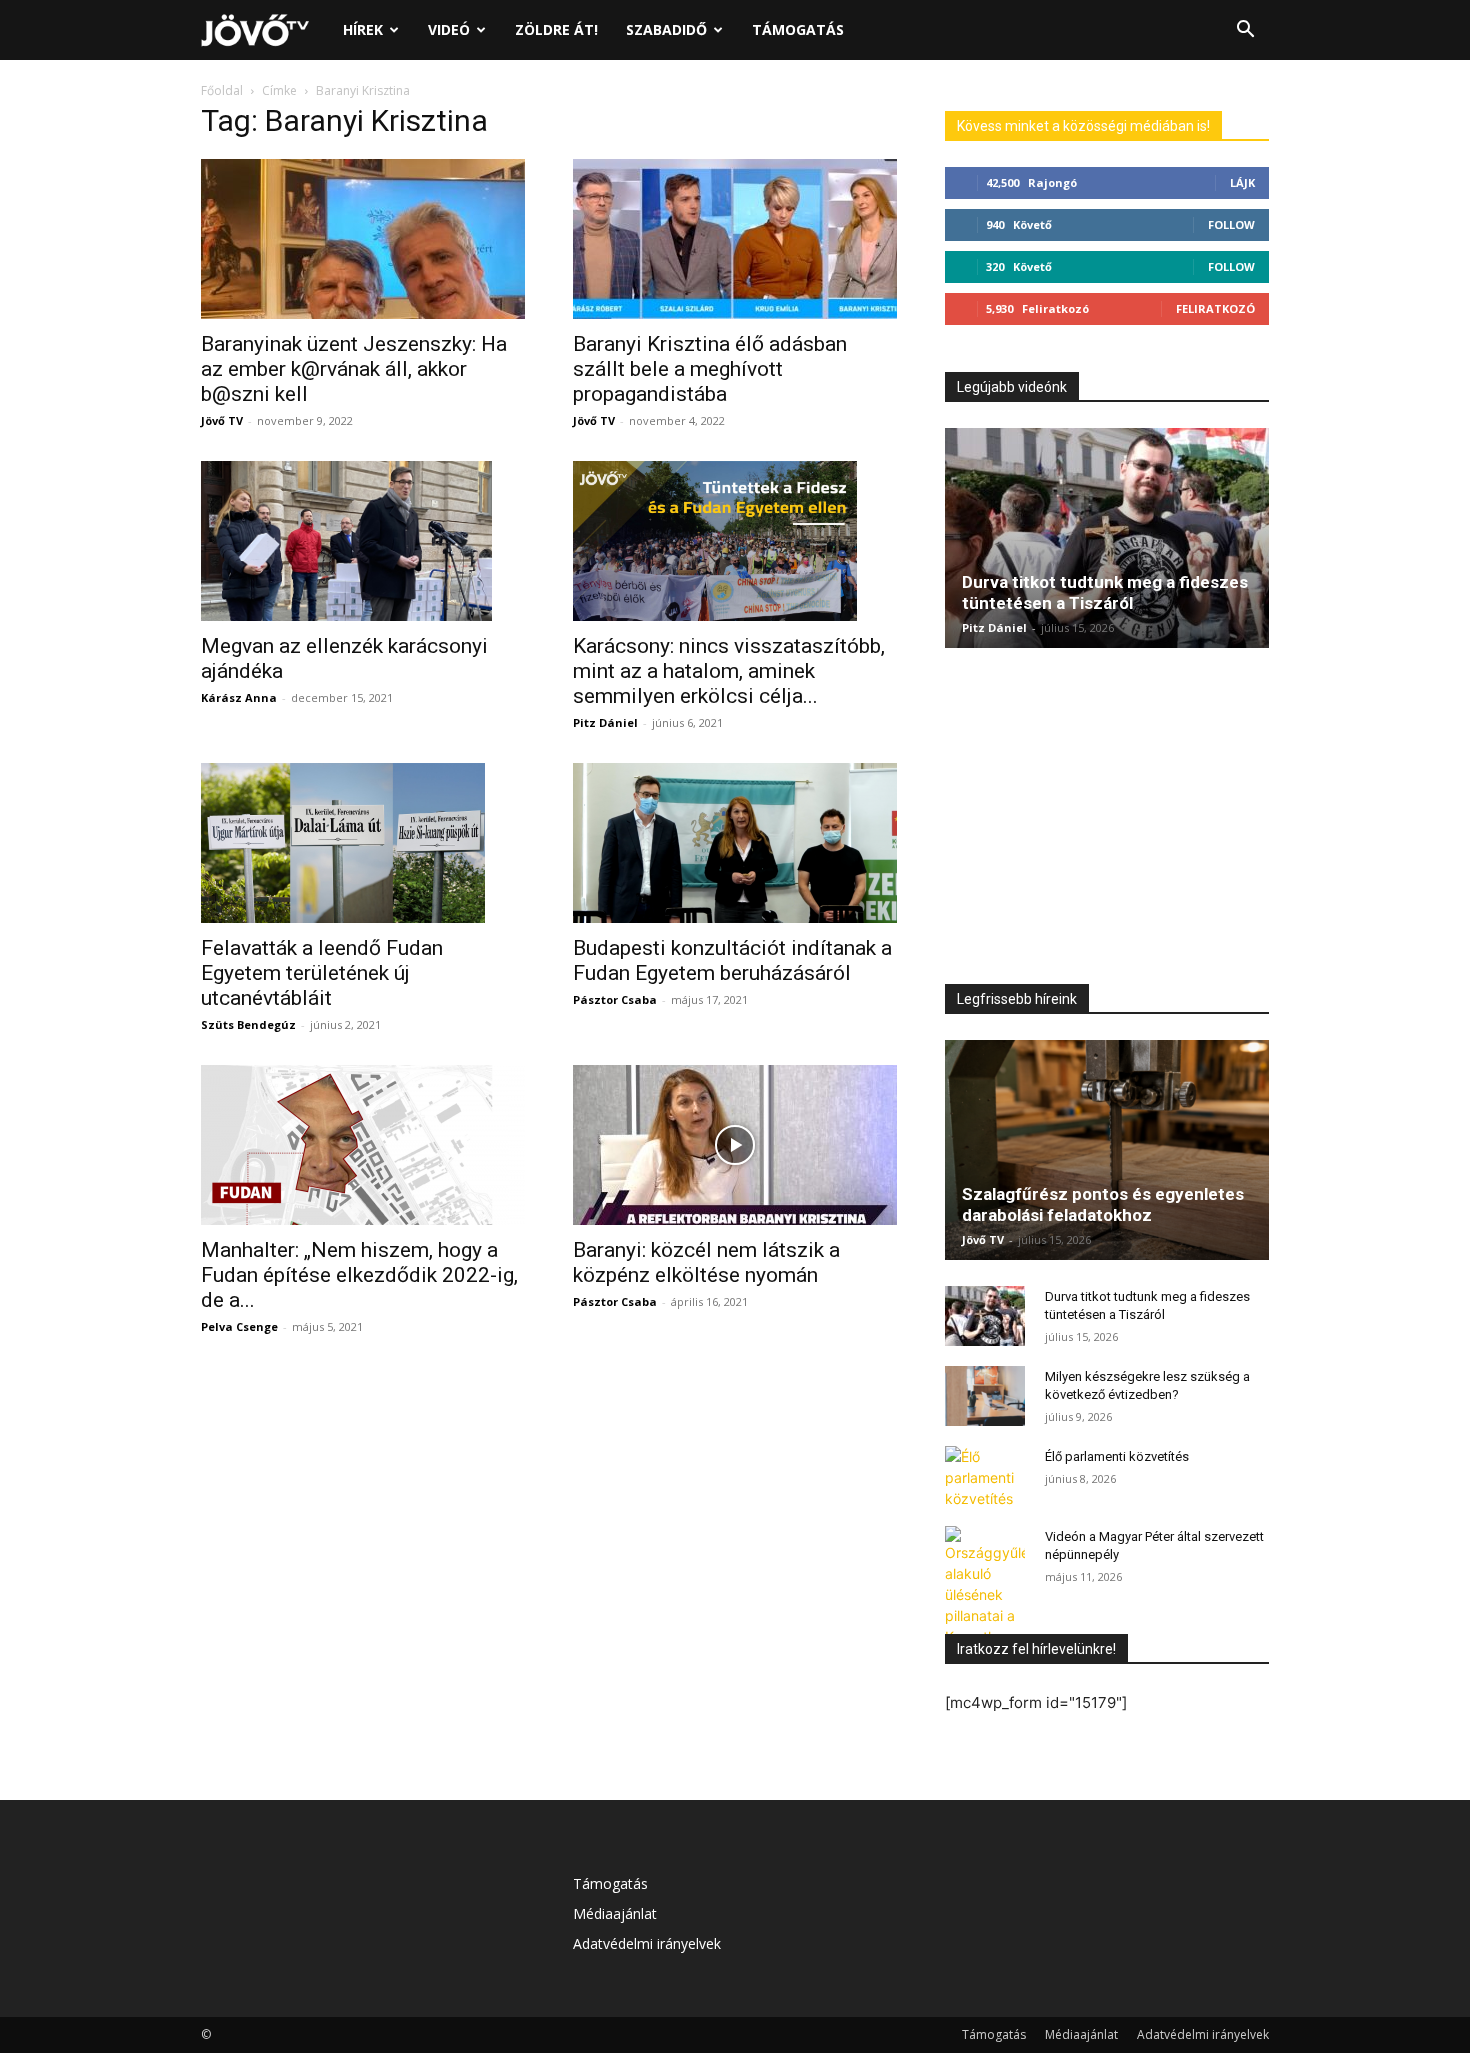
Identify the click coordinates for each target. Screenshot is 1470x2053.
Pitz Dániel (605, 722)
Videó (449, 29)
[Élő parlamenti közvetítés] (985, 1477)
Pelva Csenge (239, 1326)
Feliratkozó (1215, 308)
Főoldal (222, 90)
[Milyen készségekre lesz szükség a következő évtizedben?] (985, 1396)
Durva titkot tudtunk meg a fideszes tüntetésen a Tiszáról (1105, 592)
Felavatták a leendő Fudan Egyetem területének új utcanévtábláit (322, 973)
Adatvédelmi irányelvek (647, 1943)
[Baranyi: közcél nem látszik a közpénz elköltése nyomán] (735, 1145)
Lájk (1242, 182)
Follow (1231, 224)
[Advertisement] (1107, 821)
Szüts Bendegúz (248, 1024)
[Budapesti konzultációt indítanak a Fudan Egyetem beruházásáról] (735, 843)
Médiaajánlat (615, 1913)
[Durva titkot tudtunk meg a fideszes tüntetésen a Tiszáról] (1107, 538)
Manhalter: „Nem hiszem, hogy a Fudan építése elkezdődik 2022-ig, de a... (359, 1275)
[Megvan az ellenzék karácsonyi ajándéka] (363, 541)
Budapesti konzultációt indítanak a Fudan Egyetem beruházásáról (732, 960)
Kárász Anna (239, 697)
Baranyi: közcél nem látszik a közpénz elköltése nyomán (706, 1262)
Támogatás (798, 29)
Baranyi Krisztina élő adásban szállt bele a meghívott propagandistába (710, 369)
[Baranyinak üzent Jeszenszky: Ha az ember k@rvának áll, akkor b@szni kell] (363, 239)
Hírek (363, 29)
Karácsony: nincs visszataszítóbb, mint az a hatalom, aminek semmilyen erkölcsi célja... (729, 671)
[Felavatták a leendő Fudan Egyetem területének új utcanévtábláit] (363, 843)
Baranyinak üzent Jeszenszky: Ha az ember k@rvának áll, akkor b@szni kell (354, 369)
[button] (1245, 31)
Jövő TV (222, 420)
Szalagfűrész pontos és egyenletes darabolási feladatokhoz (1103, 1204)
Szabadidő (666, 29)
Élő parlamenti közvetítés (1117, 1456)
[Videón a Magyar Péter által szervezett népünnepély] (985, 1597)
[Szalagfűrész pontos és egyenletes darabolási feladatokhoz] (1107, 1150)
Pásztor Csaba (615, 999)
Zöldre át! (556, 29)
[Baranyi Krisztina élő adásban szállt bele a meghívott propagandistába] (735, 239)
